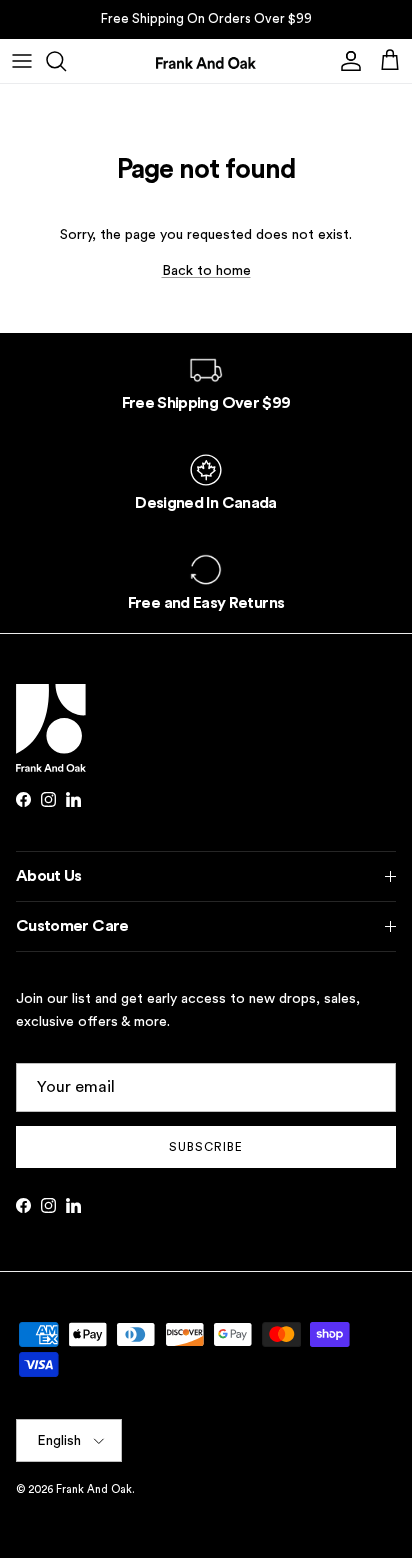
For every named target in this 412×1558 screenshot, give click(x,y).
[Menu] (22, 61)
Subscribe (206, 1147)
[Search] (66, 61)
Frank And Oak (94, 1489)
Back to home (206, 271)
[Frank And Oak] (206, 61)
